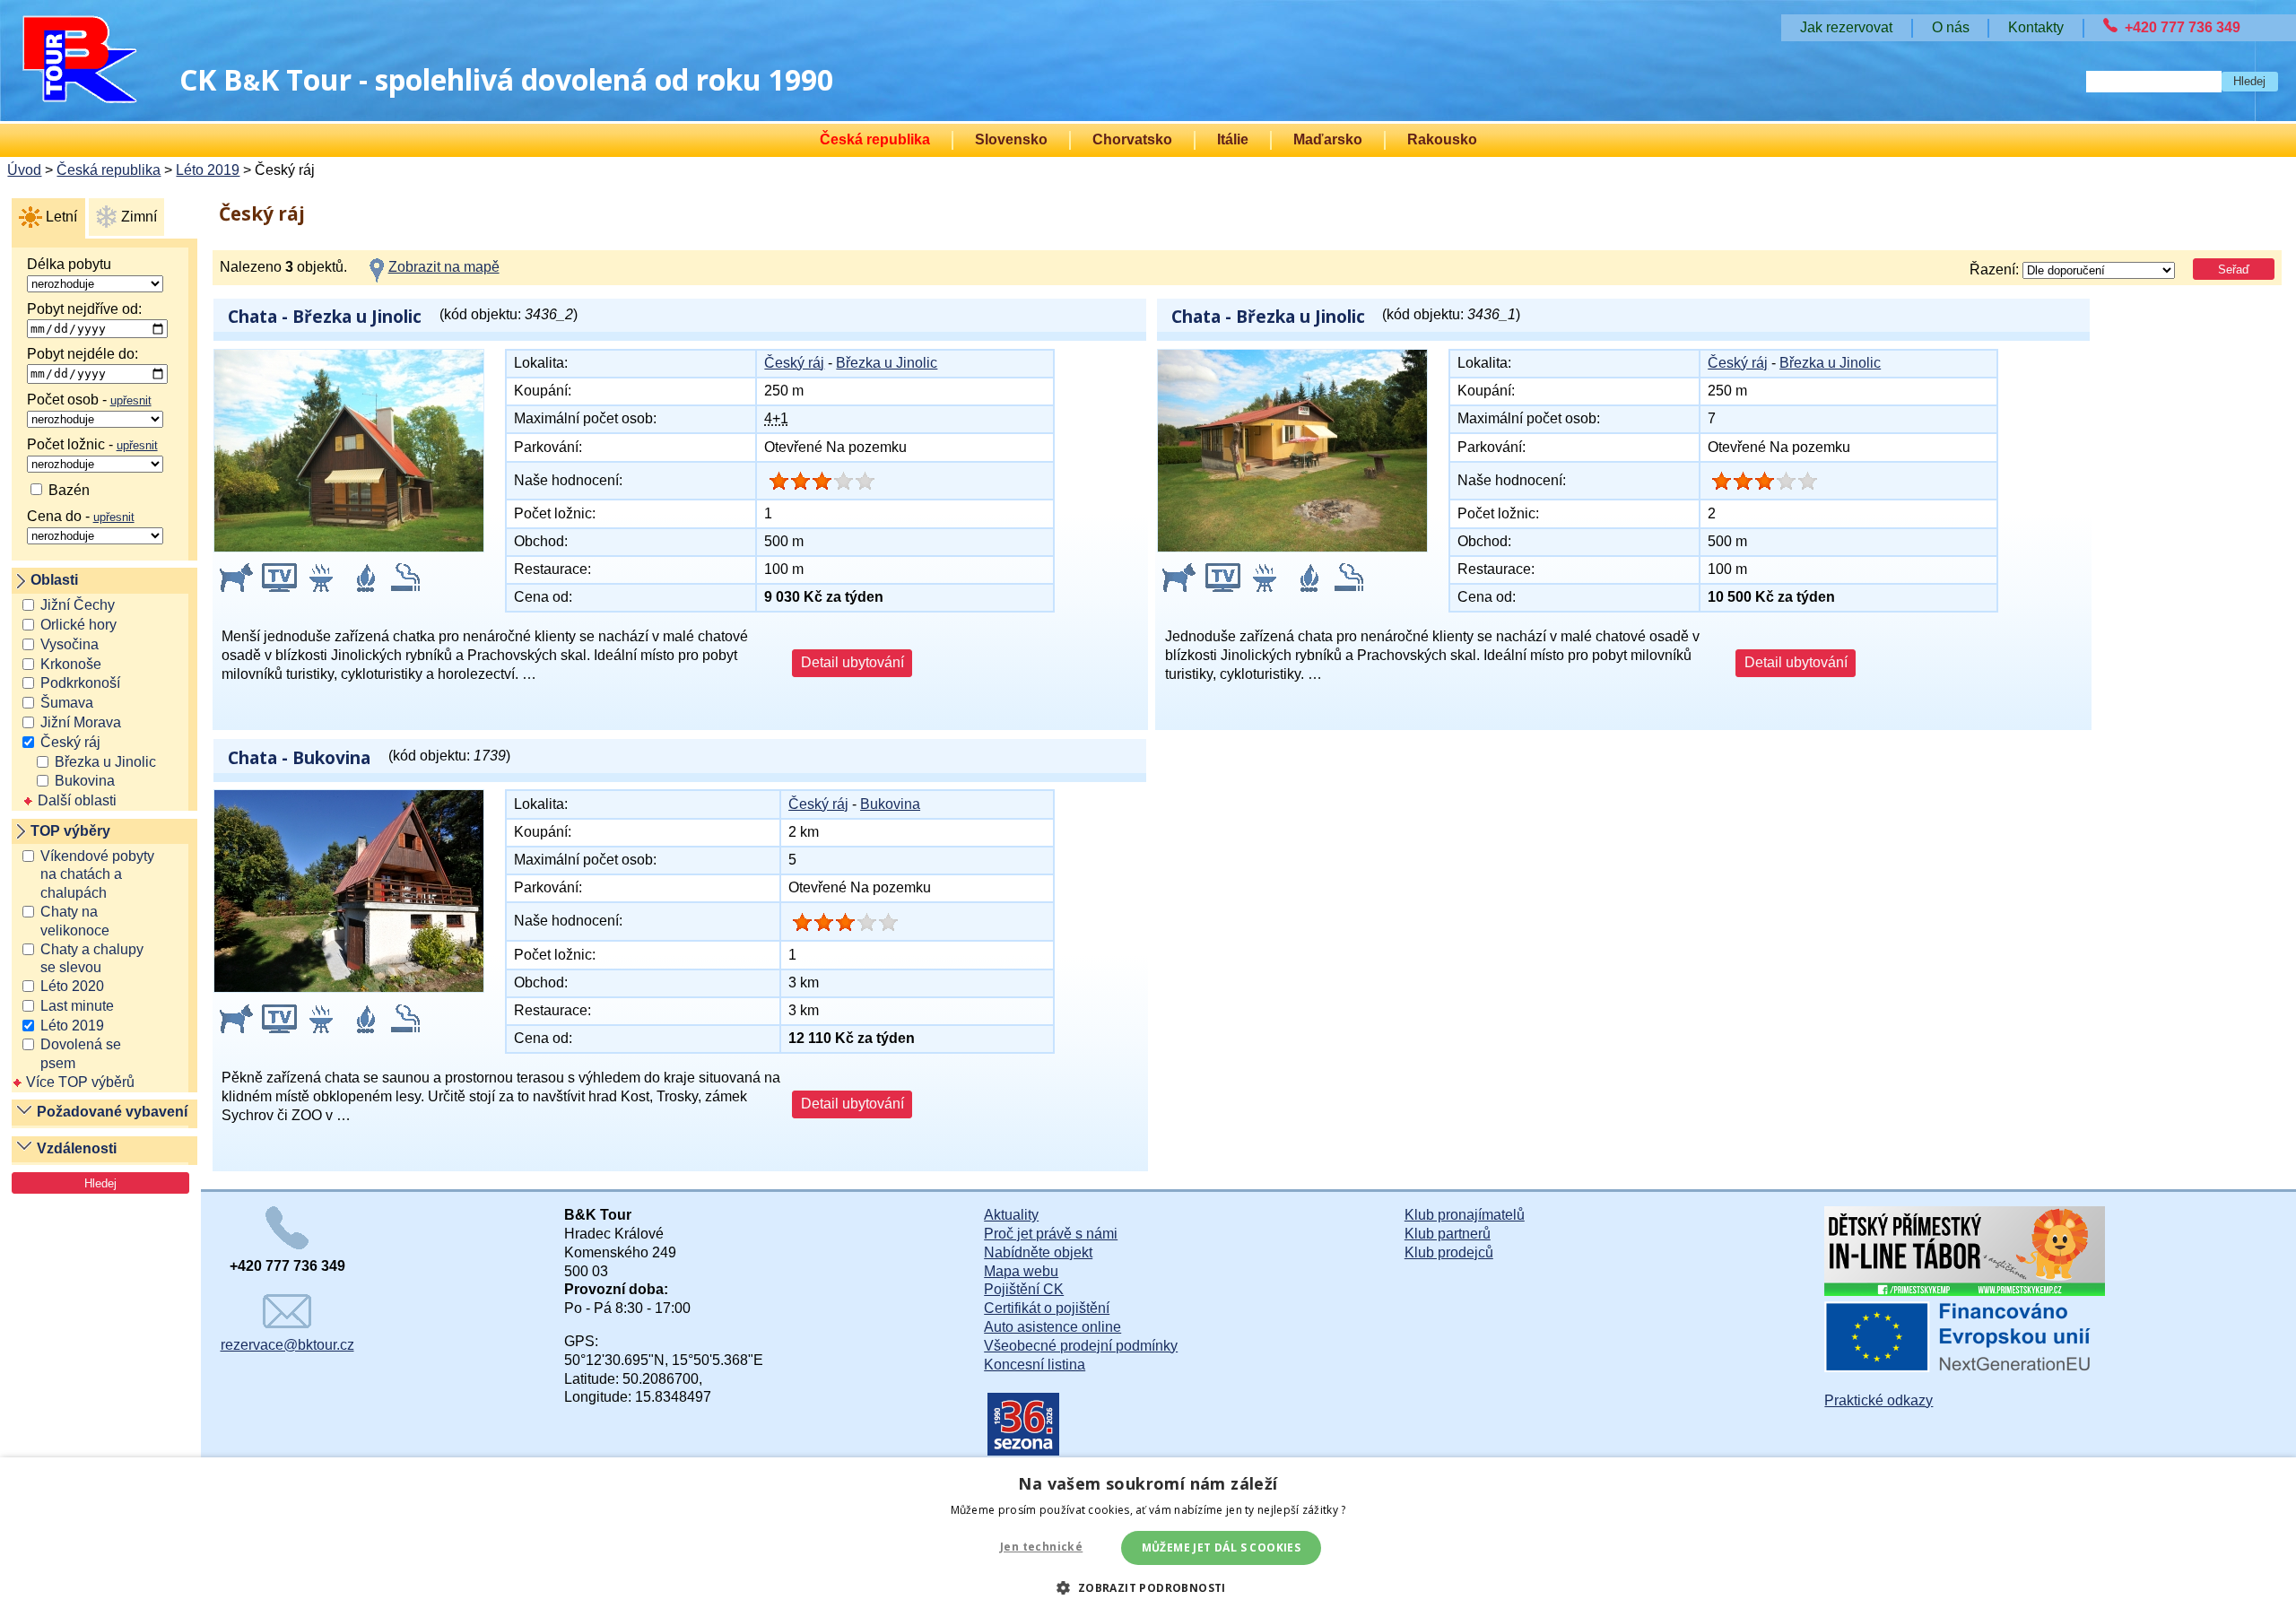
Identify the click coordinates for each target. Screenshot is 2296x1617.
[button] (1148, 1587)
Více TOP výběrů (80, 1082)
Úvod (24, 170)
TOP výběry (70, 831)
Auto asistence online (1052, 1327)
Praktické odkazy (1879, 1400)
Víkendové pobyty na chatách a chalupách (97, 875)
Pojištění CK (1024, 1289)
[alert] (1148, 1537)
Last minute (77, 1006)
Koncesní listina (1035, 1365)
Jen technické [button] (1041, 1547)
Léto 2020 (72, 986)
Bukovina (85, 781)
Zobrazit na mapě (444, 267)
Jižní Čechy (78, 605)
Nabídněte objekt (1038, 1252)
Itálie (1233, 139)
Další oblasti (77, 800)
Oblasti (54, 580)
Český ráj (70, 742)
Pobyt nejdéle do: (83, 354)
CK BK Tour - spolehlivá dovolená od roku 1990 (506, 79)
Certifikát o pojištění (1047, 1308)
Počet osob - (89, 400)
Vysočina (70, 644)
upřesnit (131, 400)
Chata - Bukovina (299, 757)
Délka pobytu (69, 264)
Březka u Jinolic (105, 762)
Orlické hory (78, 625)
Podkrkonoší (80, 683)
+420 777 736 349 (2183, 27)
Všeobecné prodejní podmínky (1081, 1346)
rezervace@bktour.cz (287, 1345)
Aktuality (1011, 1215)
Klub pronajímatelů (1465, 1215)
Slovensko (1011, 139)
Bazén (67, 490)
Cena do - (81, 516)
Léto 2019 (208, 170)
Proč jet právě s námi (1051, 1234)
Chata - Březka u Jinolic (325, 316)
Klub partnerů (1448, 1234)
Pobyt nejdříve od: (84, 309)
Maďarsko (1328, 139)
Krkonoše (71, 664)
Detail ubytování (852, 662)
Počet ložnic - (92, 444)
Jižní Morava (81, 722)
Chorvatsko (1132, 139)
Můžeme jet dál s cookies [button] (1222, 1547)
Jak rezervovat (1846, 27)
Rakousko (1442, 139)
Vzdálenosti (77, 1148)
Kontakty (2036, 27)
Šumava (67, 703)
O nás (1951, 27)
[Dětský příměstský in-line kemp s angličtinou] (1965, 1291)
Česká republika (875, 139)
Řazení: (1996, 269)
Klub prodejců (1449, 1252)
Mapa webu (1021, 1271)
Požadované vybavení (112, 1112)
